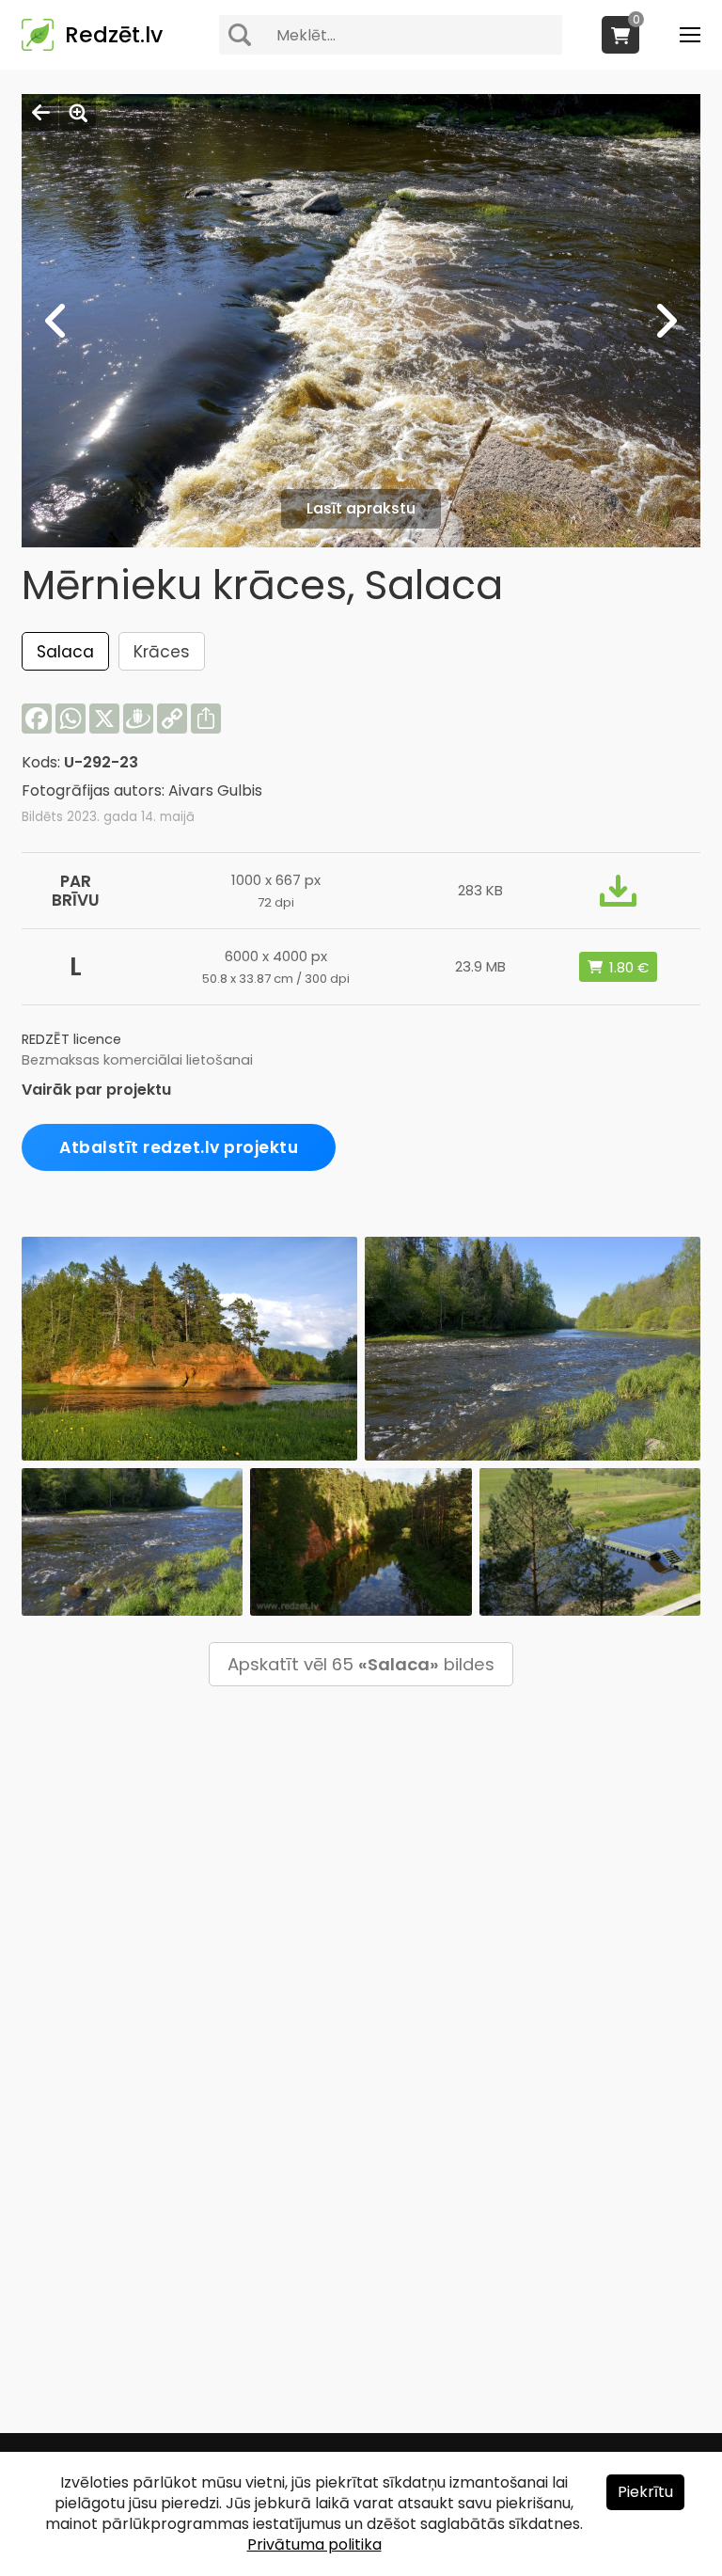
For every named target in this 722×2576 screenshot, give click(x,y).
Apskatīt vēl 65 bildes (361, 1664)
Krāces (162, 652)
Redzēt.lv (114, 35)
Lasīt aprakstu (361, 508)
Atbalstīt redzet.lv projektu (179, 1147)
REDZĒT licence (71, 1039)
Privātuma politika (314, 2544)
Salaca (65, 652)
